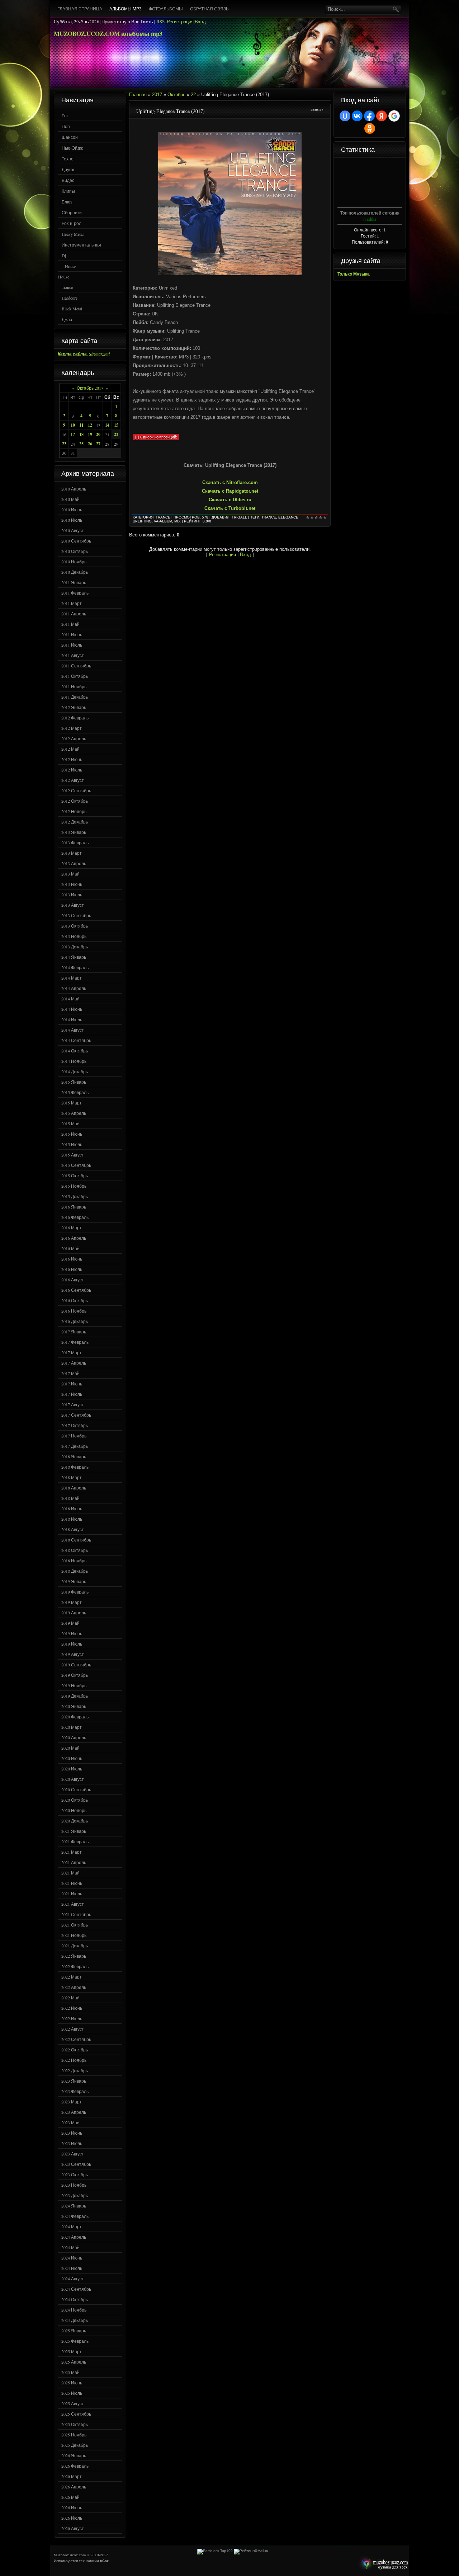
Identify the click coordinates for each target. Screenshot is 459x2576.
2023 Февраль (75, 2091)
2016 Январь (74, 1207)
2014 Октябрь (75, 1051)
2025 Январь (74, 2331)
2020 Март (72, 1727)
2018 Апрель (74, 1488)
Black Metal (72, 309)
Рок (65, 116)
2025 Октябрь (75, 2424)
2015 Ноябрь (74, 1186)
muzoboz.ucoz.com (383, 2564)
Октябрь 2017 (90, 388)
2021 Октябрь (75, 1925)
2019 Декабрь (75, 1696)
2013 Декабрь (75, 947)
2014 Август (73, 1030)
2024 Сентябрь (76, 2289)
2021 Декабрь (75, 1946)
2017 (157, 95)
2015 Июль (72, 1144)
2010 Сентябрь (76, 541)
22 (116, 434)
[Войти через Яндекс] (382, 116)
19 (90, 434)
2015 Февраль (75, 1092)
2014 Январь (74, 957)
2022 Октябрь (75, 2050)
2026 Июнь (72, 2507)
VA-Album (163, 521)
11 (81, 425)
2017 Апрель (74, 1363)
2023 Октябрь (75, 2174)
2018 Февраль (75, 1467)
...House (69, 266)
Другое (69, 169)
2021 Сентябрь (76, 1914)
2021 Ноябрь (74, 1935)
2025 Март (72, 2351)
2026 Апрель (74, 2487)
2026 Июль (72, 2518)
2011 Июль (72, 645)
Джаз (67, 319)
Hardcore (70, 298)
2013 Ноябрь (74, 936)
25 (81, 444)
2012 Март (72, 728)
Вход (200, 22)
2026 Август (73, 2528)
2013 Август (73, 905)
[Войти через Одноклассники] (370, 128)
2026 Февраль (75, 2466)
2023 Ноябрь (74, 2185)
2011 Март (72, 603)
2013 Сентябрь (76, 915)
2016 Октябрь (75, 1300)
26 (90, 444)
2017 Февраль (75, 1342)
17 (73, 434)
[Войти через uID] (345, 116)
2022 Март (72, 1977)
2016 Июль (72, 1269)
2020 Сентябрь (76, 1789)
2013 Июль (72, 895)
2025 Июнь (72, 2383)
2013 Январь (74, 832)
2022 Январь (74, 1956)
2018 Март (72, 1477)
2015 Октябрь (75, 1176)
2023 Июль (72, 2143)
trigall (239, 517)
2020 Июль (72, 1769)
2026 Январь (74, 2455)
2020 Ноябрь (74, 1810)
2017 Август (73, 1404)
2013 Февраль (75, 843)
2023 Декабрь (75, 2195)
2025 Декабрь (75, 2445)
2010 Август (73, 530)
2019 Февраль (75, 1592)
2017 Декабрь (75, 1446)
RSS (160, 22)
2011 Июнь (72, 634)
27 (98, 444)
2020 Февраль (75, 1717)
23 (64, 444)
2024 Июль (72, 2268)
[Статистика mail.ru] (251, 2551)
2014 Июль (72, 1019)
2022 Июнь (72, 2008)
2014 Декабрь (75, 1071)
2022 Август (73, 2029)
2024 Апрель (74, 2237)
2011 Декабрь (75, 697)
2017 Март (72, 1352)
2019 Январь (74, 1581)
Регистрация (180, 22)
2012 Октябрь (75, 801)
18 (81, 434)
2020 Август (73, 1779)
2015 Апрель (74, 1113)
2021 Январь (74, 1831)
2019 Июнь (72, 1633)
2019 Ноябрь (74, 1685)
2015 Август (73, 1155)
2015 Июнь (72, 1134)
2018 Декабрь (75, 1571)
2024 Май (70, 2247)
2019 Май (70, 1623)
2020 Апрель (74, 1737)
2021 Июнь (72, 1883)
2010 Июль (72, 520)
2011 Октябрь (75, 676)
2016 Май (70, 1248)
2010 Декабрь (75, 572)
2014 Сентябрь (76, 1040)
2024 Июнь (72, 2258)
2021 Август (73, 1904)
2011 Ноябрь (74, 686)
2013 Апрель (74, 863)
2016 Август (73, 1280)
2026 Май (70, 2497)
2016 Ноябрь (74, 1311)
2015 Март (72, 1103)
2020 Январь (74, 1706)
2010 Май (70, 499)
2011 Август (73, 655)
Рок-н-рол (72, 223)
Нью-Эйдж (72, 148)
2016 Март (72, 1228)
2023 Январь (74, 2081)
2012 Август (73, 780)
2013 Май (70, 874)
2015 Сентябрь (76, 1165)
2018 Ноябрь (74, 1561)
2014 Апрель (74, 988)
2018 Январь (74, 1456)
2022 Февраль (75, 1966)
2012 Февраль (75, 718)
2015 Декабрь (75, 1196)
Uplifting (142, 521)
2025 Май (70, 2372)
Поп (66, 126)
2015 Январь (74, 1082)
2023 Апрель (74, 2112)
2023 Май (70, 2122)
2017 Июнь (72, 1384)
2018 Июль (72, 1519)
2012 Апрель (74, 738)
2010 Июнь (72, 510)
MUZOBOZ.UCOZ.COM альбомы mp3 (108, 34)
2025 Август (73, 2403)
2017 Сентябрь (76, 1415)
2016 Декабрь (75, 1321)
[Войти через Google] (394, 116)
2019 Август (73, 1654)
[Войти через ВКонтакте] (357, 116)
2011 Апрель (74, 614)
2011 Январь (74, 582)
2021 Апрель (74, 1862)
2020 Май (70, 1748)
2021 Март (72, 1852)
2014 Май (70, 999)
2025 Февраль (75, 2341)
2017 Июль (72, 1394)
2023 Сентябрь (76, 2164)
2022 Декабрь (75, 2070)
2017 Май (70, 1373)
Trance (67, 287)
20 (98, 434)
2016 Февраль (75, 1217)
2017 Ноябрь (74, 1436)
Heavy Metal (73, 234)
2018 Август (73, 1529)
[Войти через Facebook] (369, 116)
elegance (288, 517)
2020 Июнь (72, 1758)
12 (90, 425)
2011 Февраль (75, 593)
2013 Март (72, 853)
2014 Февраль (75, 967)
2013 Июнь (72, 884)
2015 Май (70, 1123)
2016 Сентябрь (76, 1290)
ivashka (370, 219)
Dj (64, 255)
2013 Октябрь (75, 926)
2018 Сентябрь (76, 1540)
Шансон (70, 137)
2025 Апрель (74, 2362)
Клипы (68, 191)
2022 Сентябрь (76, 2039)
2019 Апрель (74, 1613)
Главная (138, 95)
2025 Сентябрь (76, 2414)
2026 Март (72, 2476)
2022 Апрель (74, 1987)
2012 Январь (74, 707)
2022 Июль (72, 2018)
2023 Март (72, 2102)
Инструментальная (81, 245)
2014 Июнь (72, 1009)
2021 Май (70, 1873)
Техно (68, 159)
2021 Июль (72, 1894)
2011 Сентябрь (76, 666)
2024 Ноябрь (74, 2310)
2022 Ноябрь (74, 2060)
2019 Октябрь (75, 1675)
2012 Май (70, 749)
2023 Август (73, 2154)
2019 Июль (72, 1644)
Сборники (72, 212)
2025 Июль (72, 2393)
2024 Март (72, 2227)
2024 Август (73, 2279)
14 (107, 425)
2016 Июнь (72, 1259)
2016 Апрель (74, 1238)
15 (116, 425)
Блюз (67, 202)
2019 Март (72, 1602)
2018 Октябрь (75, 1550)
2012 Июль (72, 770)
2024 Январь (74, 2206)
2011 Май (70, 624)
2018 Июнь (72, 1508)
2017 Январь (74, 1332)
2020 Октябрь (75, 1800)
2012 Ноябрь (74, 811)
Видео (68, 180)
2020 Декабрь (75, 1821)
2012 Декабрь (75, 822)
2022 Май (70, 1998)
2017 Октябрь (75, 1425)
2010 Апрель (74, 489)
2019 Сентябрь (76, 1665)
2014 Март (72, 978)
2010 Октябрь (75, 551)
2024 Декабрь (75, 2320)
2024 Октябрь (75, 2299)
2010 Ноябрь (74, 562)
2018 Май (70, 1498)
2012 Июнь (72, 759)
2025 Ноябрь (74, 2435)
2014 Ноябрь (74, 1061)
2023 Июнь (72, 2133)
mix (178, 521)
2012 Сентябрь (76, 790)
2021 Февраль (75, 1841)
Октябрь (176, 95)
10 (73, 425)
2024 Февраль (75, 2216)
